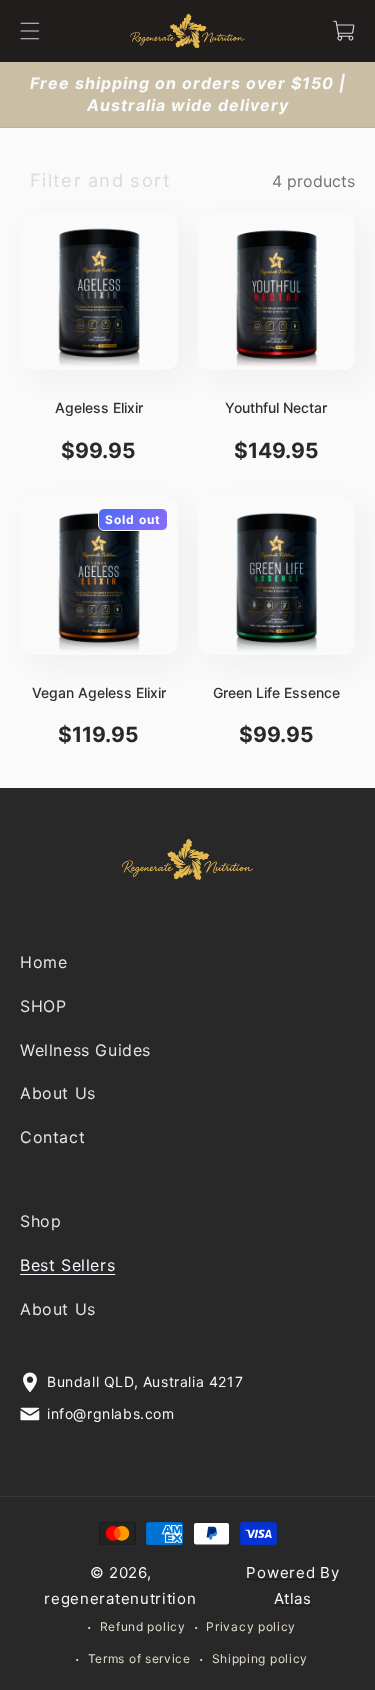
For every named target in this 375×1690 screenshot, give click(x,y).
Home (43, 962)
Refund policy (143, 1626)
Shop (40, 1221)
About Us (58, 1094)
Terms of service (139, 1659)
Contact (52, 1138)
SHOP (43, 1006)
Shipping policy (260, 1659)
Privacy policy (251, 1626)
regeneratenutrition (120, 1598)
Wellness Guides (85, 1050)
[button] (30, 31)
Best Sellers (67, 1265)
